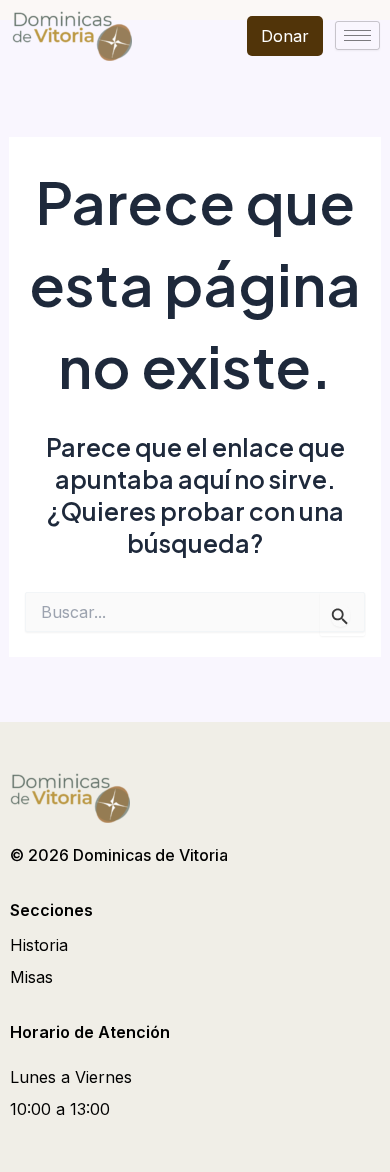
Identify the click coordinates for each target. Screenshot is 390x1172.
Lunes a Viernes (71, 1077)
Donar (285, 36)
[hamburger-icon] (357, 35)
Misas (31, 977)
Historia (39, 945)
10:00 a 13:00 (60, 1109)
